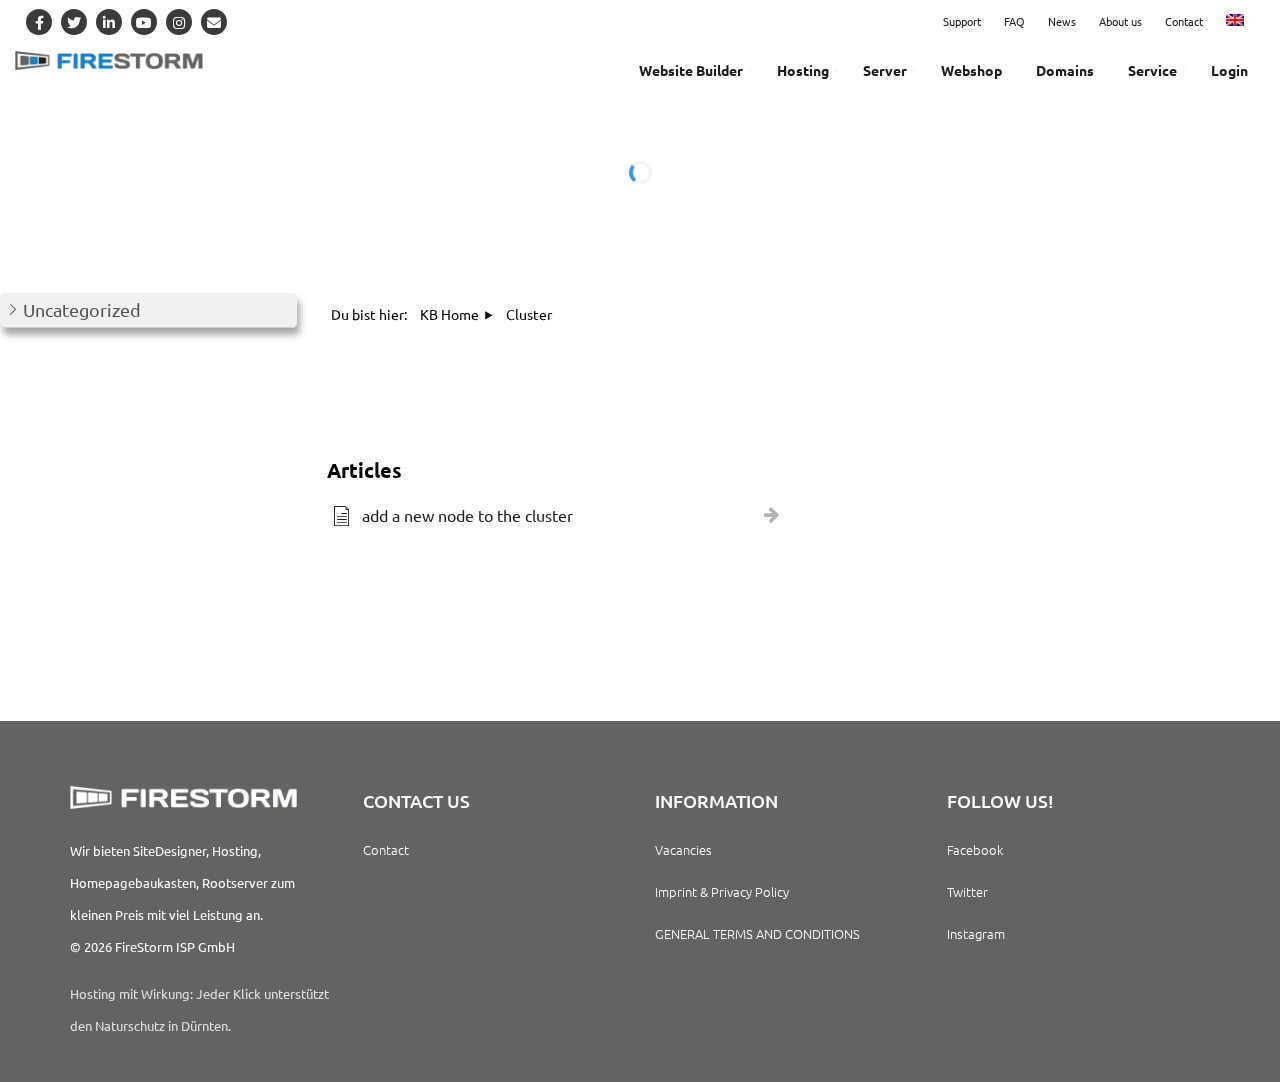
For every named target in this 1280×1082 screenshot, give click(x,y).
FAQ (1014, 21)
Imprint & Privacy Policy (722, 891)
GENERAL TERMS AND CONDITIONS (757, 933)
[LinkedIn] (109, 22)
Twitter (967, 891)
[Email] (214, 22)
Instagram (976, 933)
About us (1120, 21)
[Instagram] (179, 22)
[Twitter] (74, 22)
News (1062, 21)
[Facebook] (39, 22)
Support (962, 21)
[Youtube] (144, 22)
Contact (1184, 21)
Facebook (975, 849)
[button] (148, 310)
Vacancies (683, 849)
